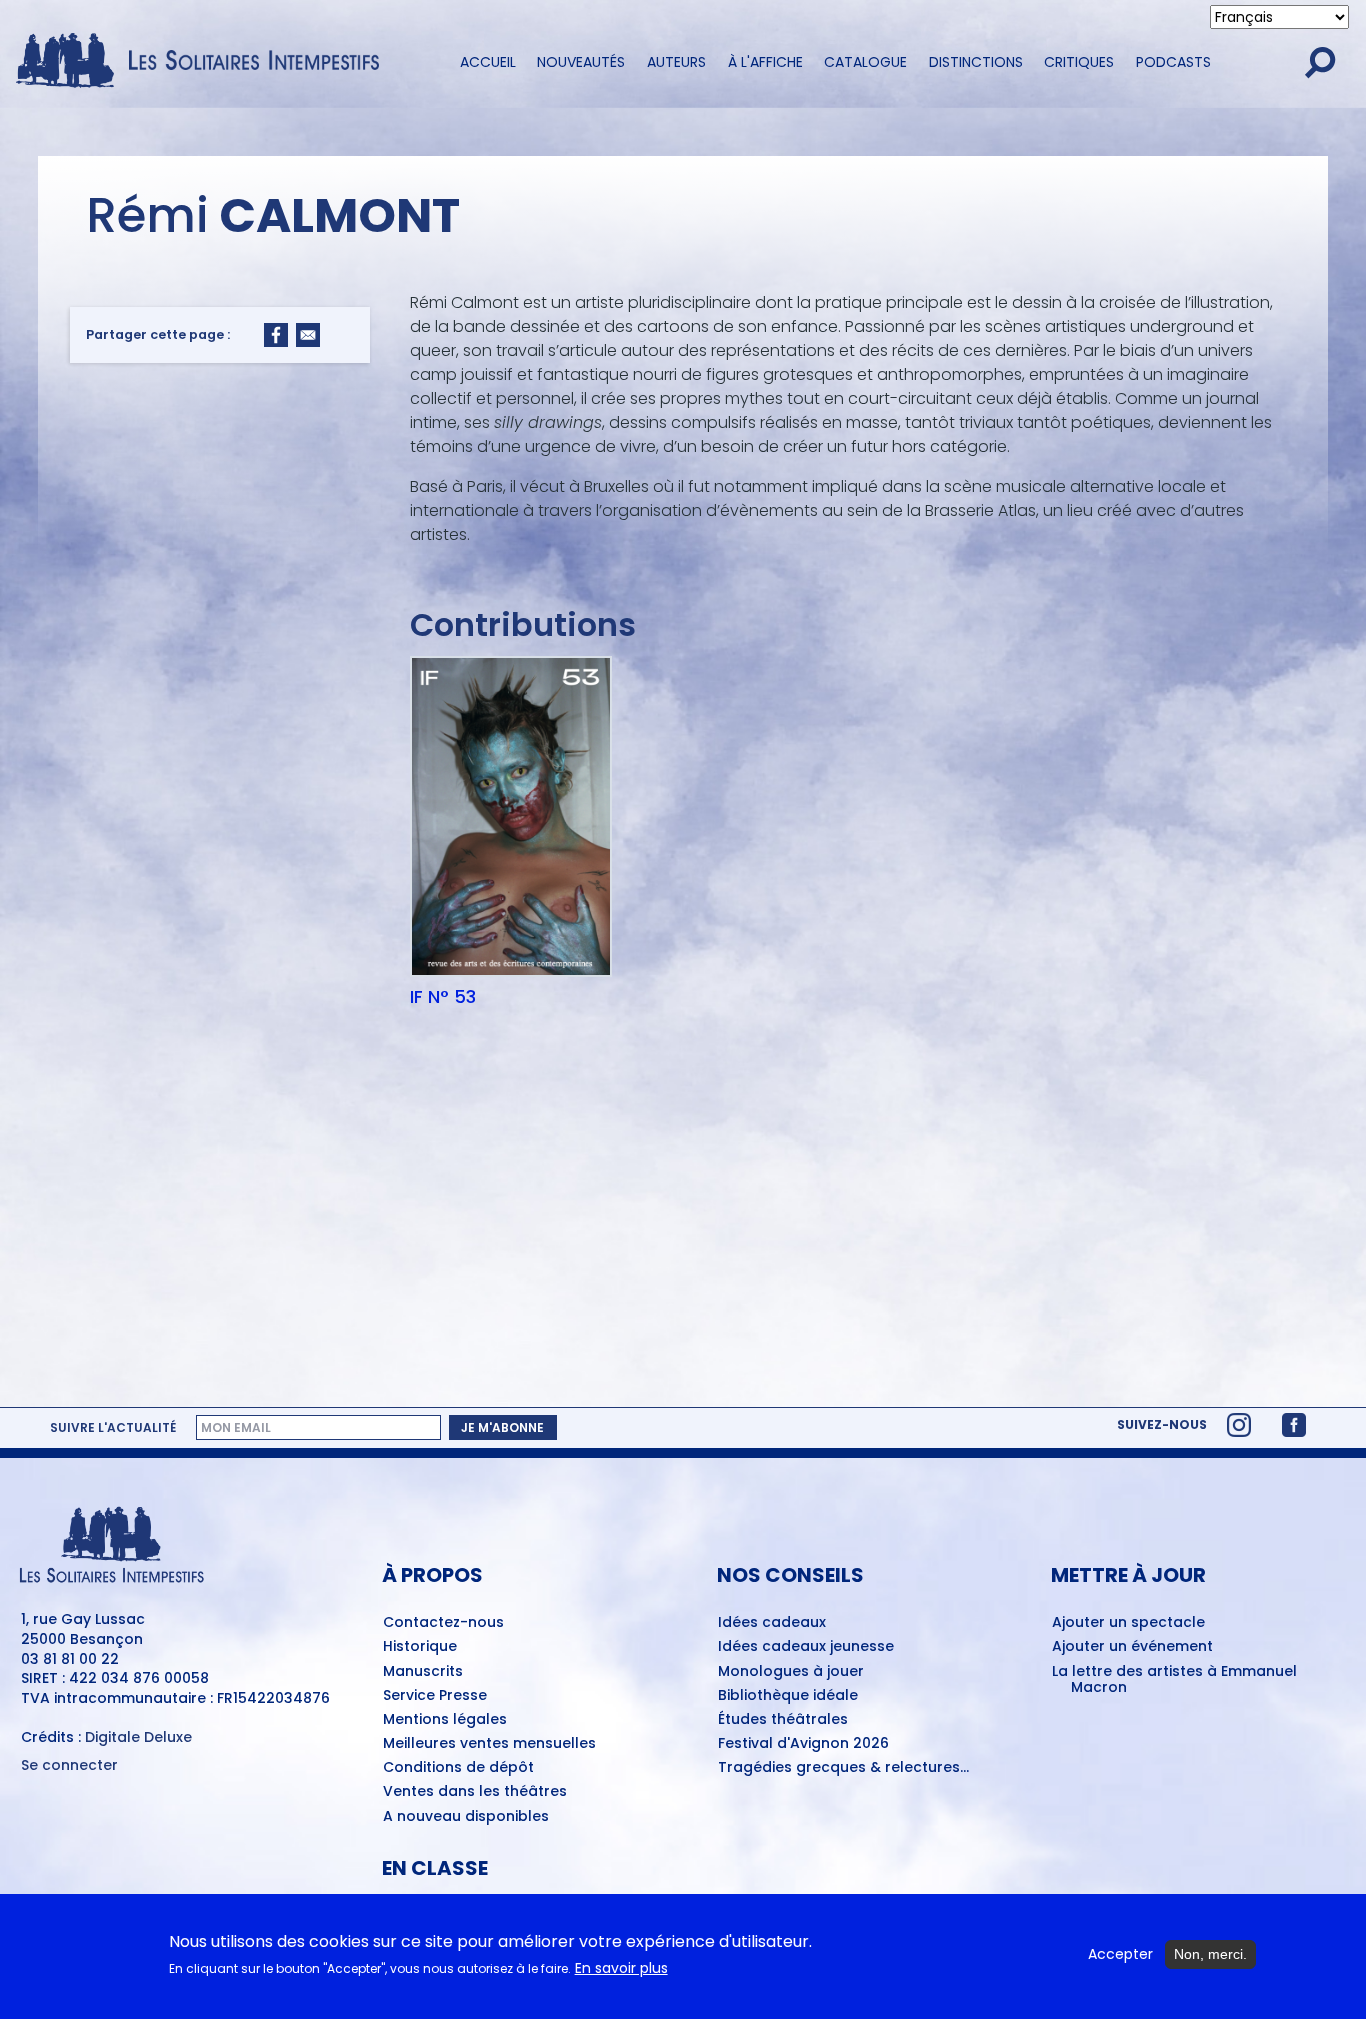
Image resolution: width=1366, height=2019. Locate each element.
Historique (420, 1647)
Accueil (488, 62)
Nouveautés (581, 62)
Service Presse (435, 1696)
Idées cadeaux (772, 1623)
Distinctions (976, 62)
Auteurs (676, 62)
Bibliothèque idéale (788, 1696)
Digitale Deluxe (138, 1737)
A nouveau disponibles (466, 1817)
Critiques (1079, 62)
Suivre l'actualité (113, 1428)
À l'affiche (765, 62)
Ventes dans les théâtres (475, 1792)
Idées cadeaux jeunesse (806, 1647)
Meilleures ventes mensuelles (489, 1744)
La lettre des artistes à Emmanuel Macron (1174, 1680)
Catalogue (865, 62)
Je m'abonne (502, 1427)
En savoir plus (621, 1968)
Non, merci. (1210, 1954)
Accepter (1120, 1954)
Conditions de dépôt (458, 1768)
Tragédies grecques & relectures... (843, 1768)
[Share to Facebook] (276, 335)
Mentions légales (445, 1720)
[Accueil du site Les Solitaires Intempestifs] (205, 62)
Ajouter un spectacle (1128, 1623)
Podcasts (1173, 62)
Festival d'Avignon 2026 (803, 1744)
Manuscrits (423, 1672)
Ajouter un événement (1132, 1647)
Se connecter (69, 1765)
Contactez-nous (443, 1623)
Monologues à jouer (791, 1672)
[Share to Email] (308, 335)
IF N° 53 (443, 997)
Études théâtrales (783, 1720)
